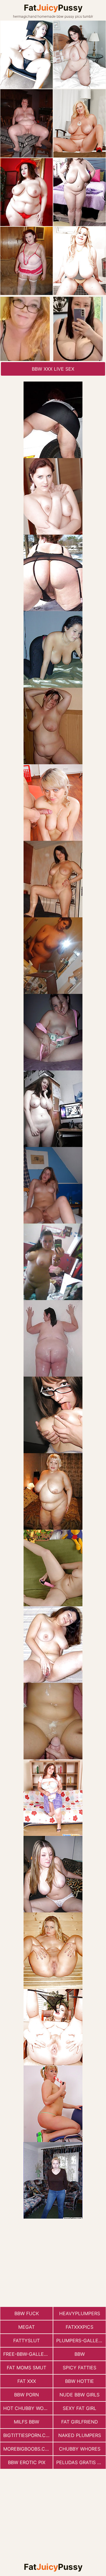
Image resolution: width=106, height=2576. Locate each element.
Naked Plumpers (80, 2435)
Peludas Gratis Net (81, 2462)
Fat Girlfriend (80, 2422)
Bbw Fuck (27, 2313)
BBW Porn (26, 2395)
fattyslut (26, 2340)
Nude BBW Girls (79, 2395)
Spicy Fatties (79, 2368)
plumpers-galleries (81, 2340)
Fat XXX (27, 2381)
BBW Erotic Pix (27, 2462)
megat (26, 2327)
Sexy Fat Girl (79, 2408)
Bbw (80, 2354)
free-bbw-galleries (28, 2354)
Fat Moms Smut (26, 2368)
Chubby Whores (80, 2449)
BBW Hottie (79, 2381)
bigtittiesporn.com (28, 2435)
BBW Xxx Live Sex (53, 369)
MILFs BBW (26, 2422)
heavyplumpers (80, 2313)
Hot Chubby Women (28, 2408)
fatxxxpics (79, 2327)
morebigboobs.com (28, 2449)
